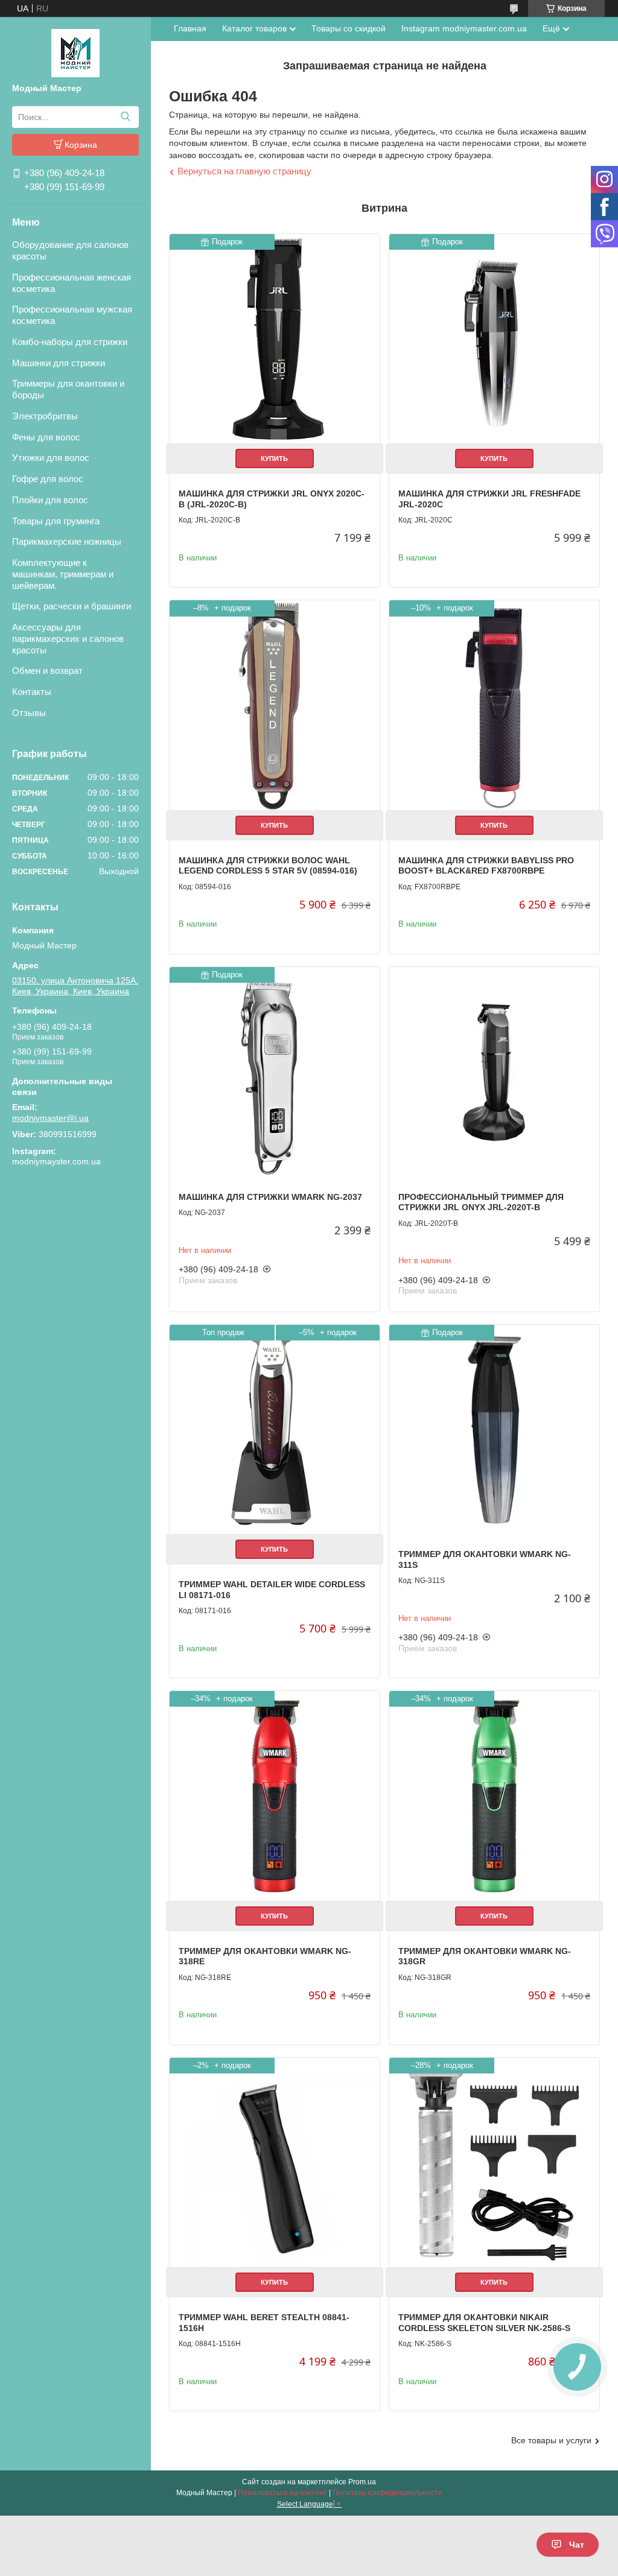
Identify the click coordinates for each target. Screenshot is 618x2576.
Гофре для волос (48, 479)
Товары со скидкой (349, 28)
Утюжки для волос (51, 458)
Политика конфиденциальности (387, 2493)
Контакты (32, 692)
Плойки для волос (50, 500)
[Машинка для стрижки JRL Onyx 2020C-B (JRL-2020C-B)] (275, 339)
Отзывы (29, 713)
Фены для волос (46, 437)
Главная (190, 28)
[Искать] (125, 117)
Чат (577, 2545)
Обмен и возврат (47, 671)
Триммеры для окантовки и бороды (68, 389)
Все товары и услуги (551, 2440)
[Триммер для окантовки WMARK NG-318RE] (275, 1796)
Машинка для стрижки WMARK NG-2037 (270, 1197)
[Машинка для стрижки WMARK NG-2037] (275, 1072)
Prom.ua (362, 2482)
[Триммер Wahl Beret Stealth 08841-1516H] (275, 2163)
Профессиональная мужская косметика (72, 315)
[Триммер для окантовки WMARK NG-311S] (494, 1430)
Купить (274, 458)
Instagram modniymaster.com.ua (464, 28)
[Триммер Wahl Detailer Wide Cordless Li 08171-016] (275, 1430)
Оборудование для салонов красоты (70, 250)
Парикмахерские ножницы (67, 541)
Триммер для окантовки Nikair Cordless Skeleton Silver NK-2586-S (484, 2323)
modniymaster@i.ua (50, 1118)
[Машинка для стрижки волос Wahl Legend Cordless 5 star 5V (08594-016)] (275, 705)
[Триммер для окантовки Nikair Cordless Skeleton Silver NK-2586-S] (494, 2163)
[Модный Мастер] (75, 52)
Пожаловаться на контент (282, 2493)
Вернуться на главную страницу (244, 171)
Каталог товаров (254, 28)
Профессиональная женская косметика (72, 283)
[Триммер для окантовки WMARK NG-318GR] (494, 1796)
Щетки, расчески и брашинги (72, 606)
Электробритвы (45, 416)
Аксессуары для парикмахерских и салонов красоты (68, 639)
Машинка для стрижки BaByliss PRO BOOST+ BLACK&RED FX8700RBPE (486, 866)
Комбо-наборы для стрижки (70, 342)
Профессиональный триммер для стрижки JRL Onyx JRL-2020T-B (481, 1202)
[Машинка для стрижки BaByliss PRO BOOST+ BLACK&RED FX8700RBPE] (494, 705)
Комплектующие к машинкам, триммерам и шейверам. (63, 574)
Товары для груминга (56, 521)
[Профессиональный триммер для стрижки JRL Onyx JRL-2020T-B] (494, 1072)
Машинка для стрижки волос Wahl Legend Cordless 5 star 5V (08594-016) (268, 866)
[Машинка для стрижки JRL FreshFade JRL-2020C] (494, 339)
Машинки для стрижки (59, 363)
